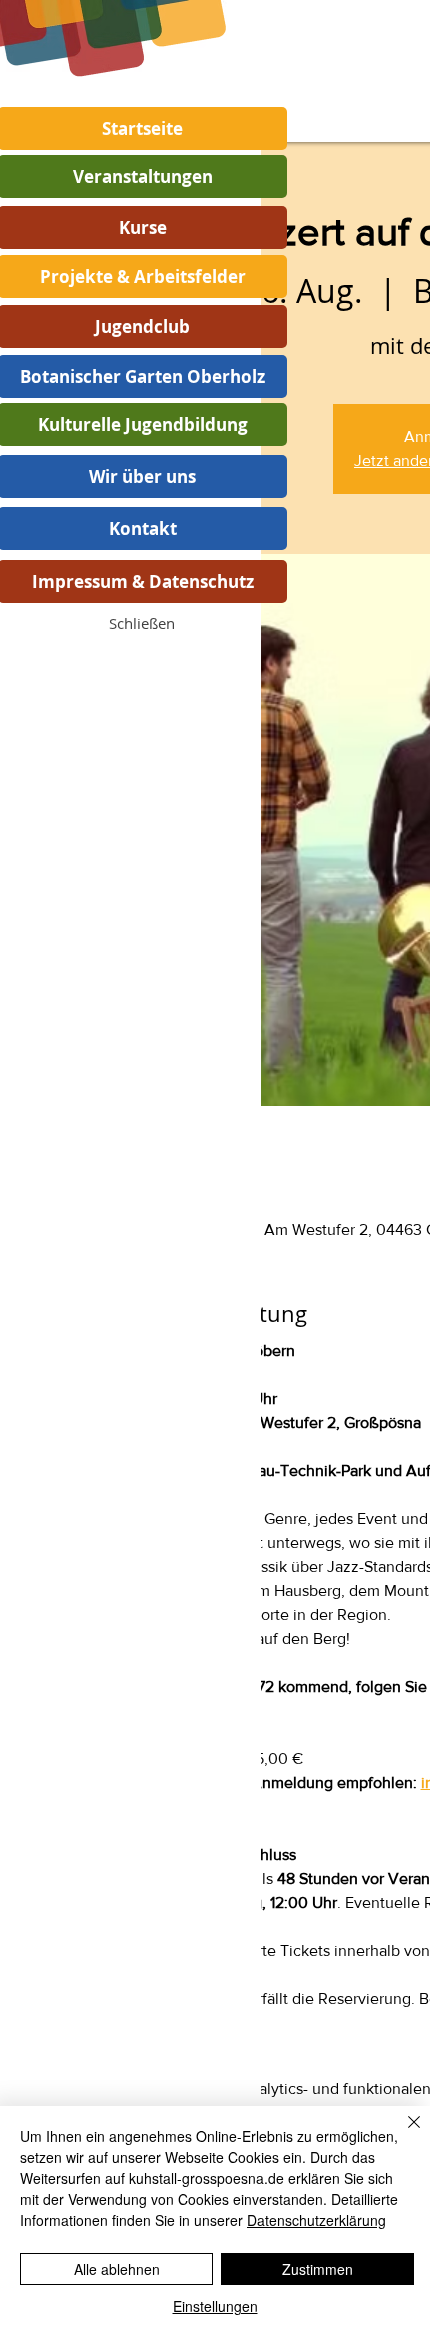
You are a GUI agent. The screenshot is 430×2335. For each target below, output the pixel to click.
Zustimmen (317, 2269)
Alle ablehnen (117, 2269)
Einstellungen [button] (215, 2306)
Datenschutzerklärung (316, 2220)
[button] (142, 623)
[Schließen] (402, 2134)
